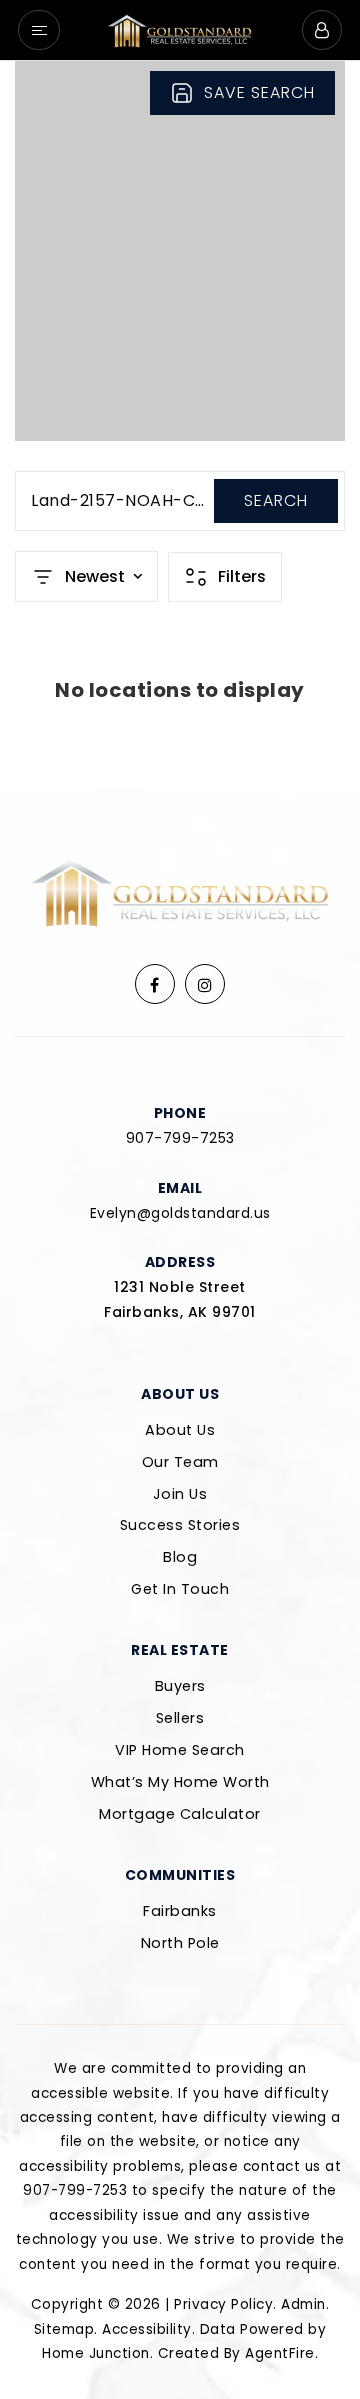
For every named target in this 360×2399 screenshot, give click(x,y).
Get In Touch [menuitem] (180, 1589)
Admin (303, 2304)
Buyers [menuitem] (180, 1686)
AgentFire (280, 2353)
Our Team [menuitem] (180, 1462)
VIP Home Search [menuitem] (180, 1750)
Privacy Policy (223, 2304)
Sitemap (64, 2329)
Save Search (259, 92)
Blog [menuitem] (180, 1557)
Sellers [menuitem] (180, 1718)
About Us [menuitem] (180, 1430)
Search (276, 500)
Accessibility (147, 2329)
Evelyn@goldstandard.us (180, 1213)
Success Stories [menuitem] (180, 1525)
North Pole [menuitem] (180, 1943)
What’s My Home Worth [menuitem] (180, 1782)
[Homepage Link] (179, 28)
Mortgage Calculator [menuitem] (180, 1814)
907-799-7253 (180, 1138)
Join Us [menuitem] (180, 1494)
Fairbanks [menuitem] (180, 1911)
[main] (180, 424)
